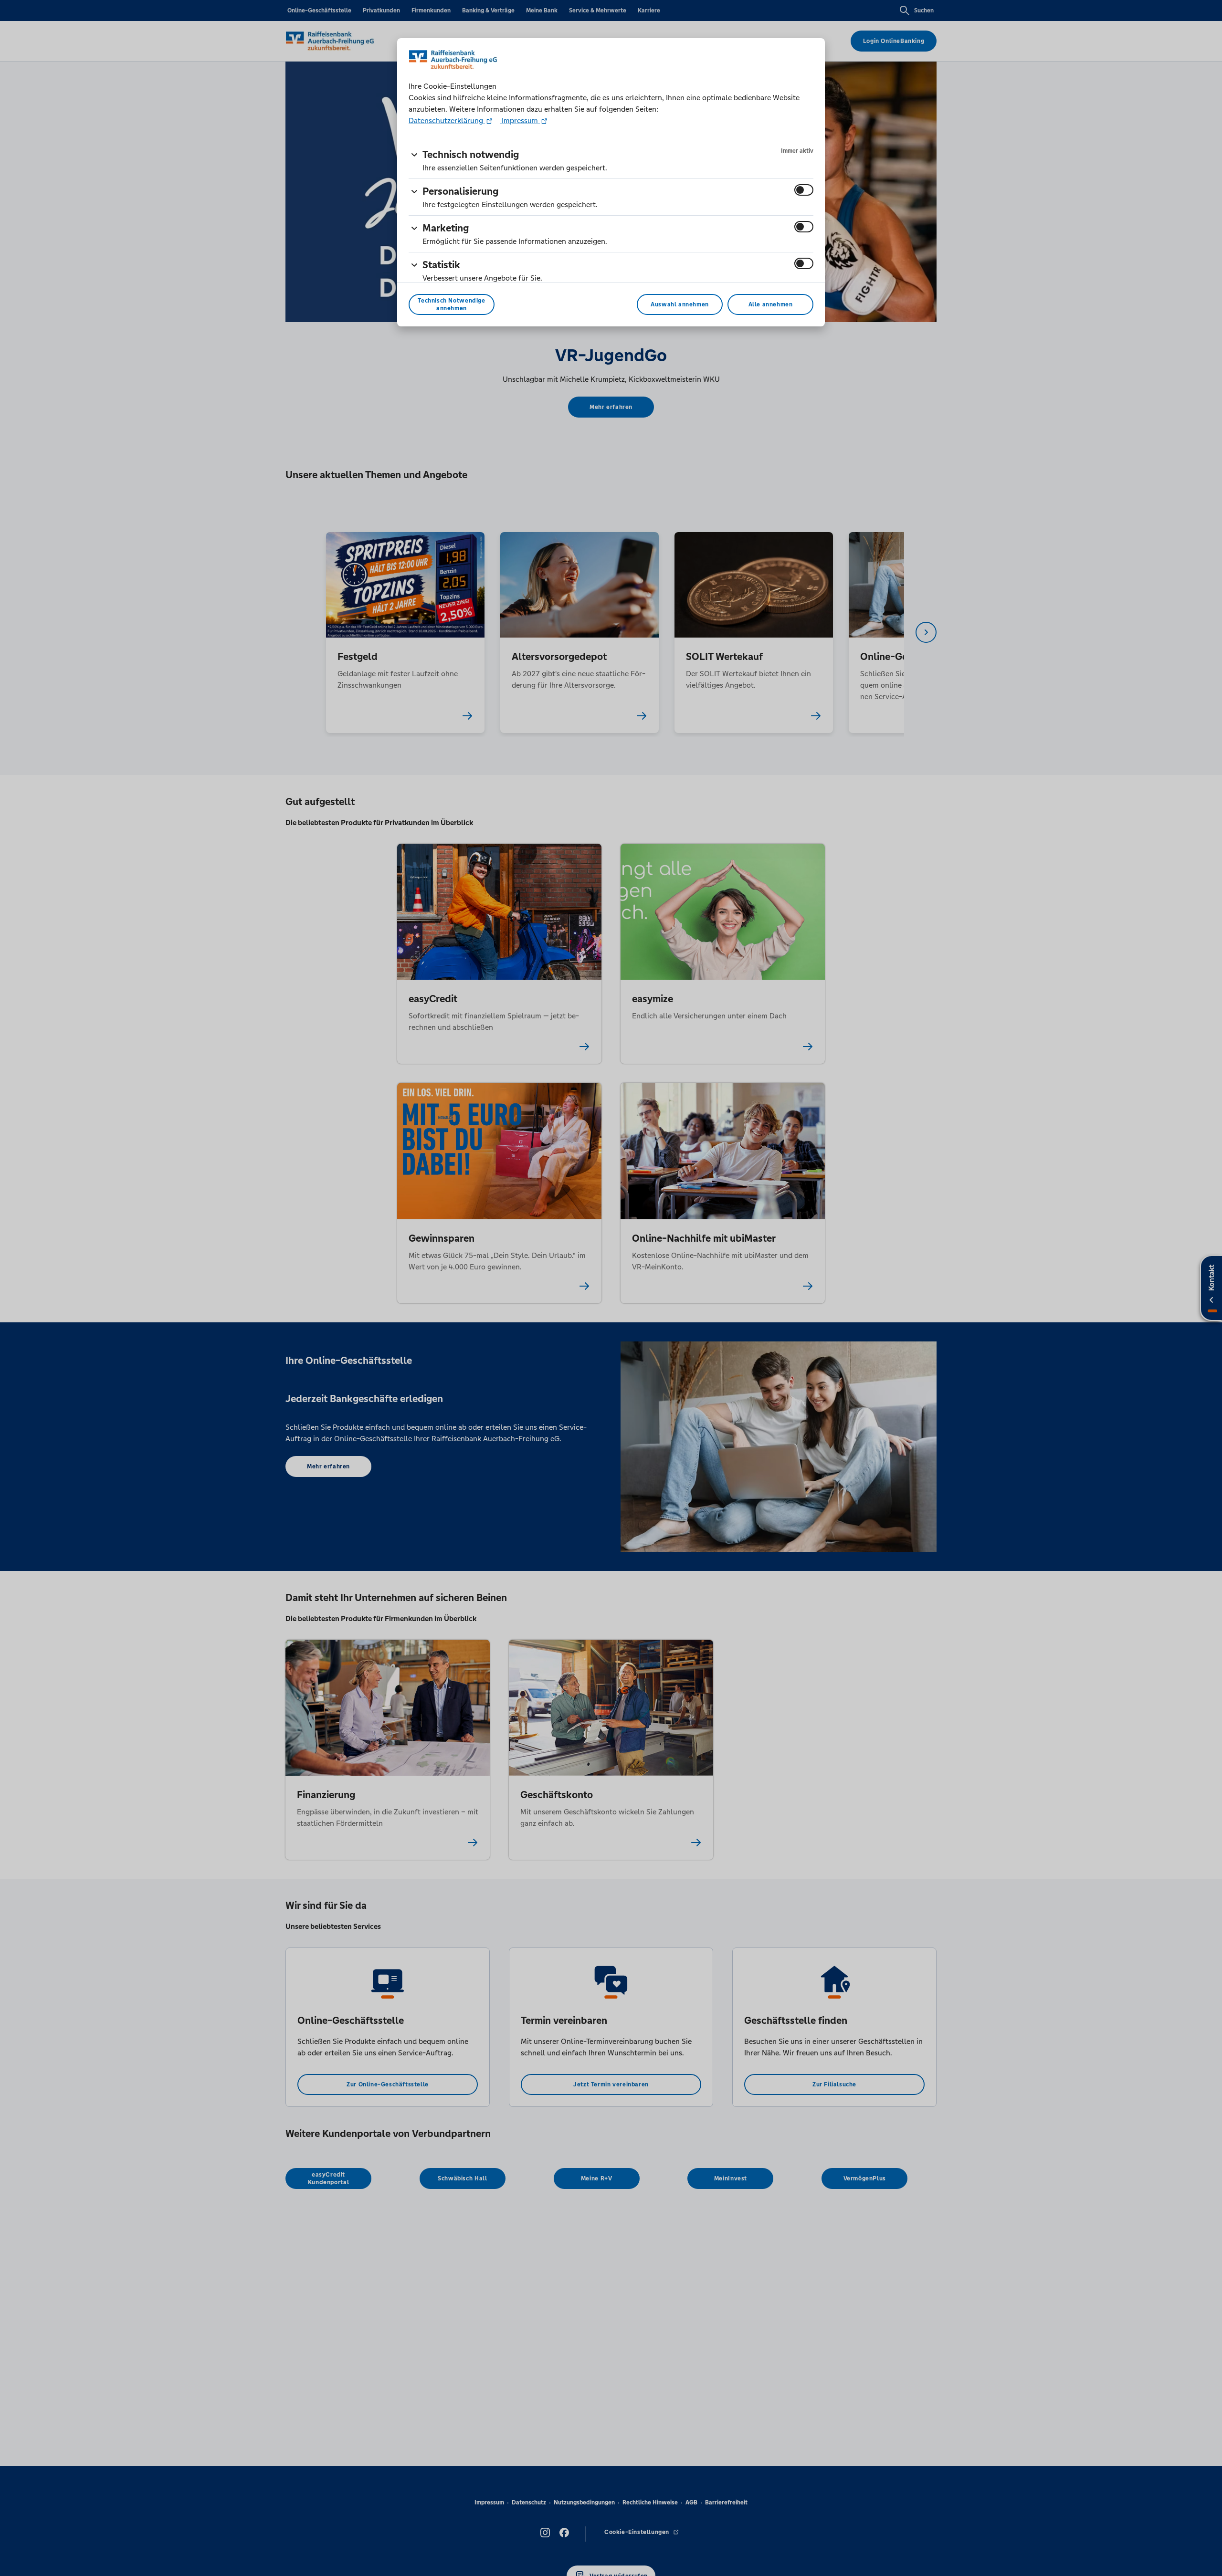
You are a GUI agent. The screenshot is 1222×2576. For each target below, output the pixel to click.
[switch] (804, 190)
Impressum (520, 120)
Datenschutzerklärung (447, 120)
